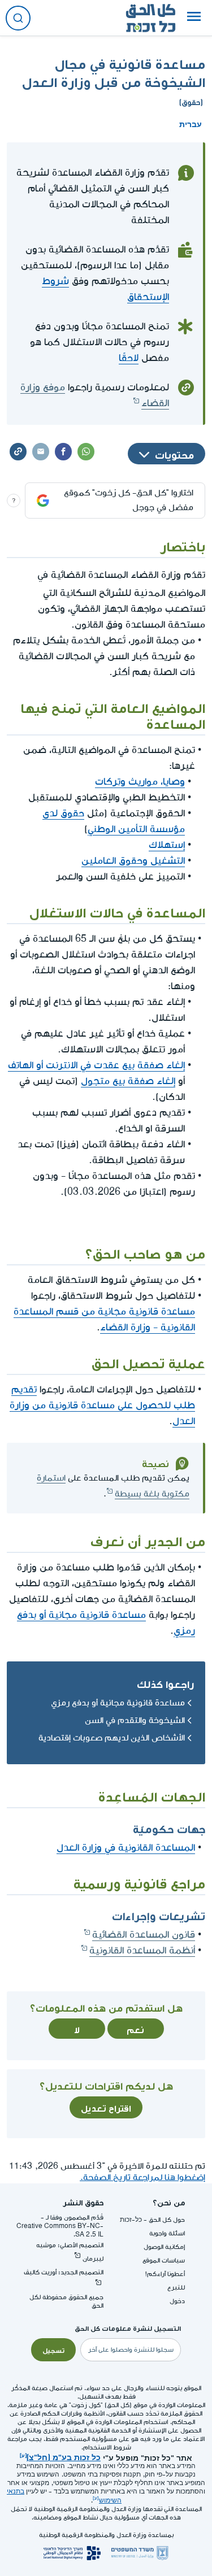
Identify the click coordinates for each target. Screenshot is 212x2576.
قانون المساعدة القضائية (144, 1935)
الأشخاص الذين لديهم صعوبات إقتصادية (112, 1738)
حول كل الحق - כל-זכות (152, 2220)
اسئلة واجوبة (167, 2233)
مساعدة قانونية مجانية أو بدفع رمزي (118, 1703)
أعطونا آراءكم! (165, 2274)
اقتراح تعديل (106, 2107)
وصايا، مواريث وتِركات (140, 782)
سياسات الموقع (164, 2260)
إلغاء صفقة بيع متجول (128, 1081)
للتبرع (176, 2288)
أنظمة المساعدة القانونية (142, 1950)
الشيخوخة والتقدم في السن (135, 1720)
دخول (177, 2301)
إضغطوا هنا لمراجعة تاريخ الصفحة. (142, 2177)
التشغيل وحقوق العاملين (133, 861)
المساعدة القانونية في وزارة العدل (126, 1848)
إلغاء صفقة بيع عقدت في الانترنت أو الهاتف (96, 1065)
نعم (135, 2029)
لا (77, 2029)
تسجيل (53, 2349)
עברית (191, 123)
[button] (194, 18)
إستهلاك (167, 845)
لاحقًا (129, 358)
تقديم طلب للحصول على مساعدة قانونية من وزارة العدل (102, 1405)
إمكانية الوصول (164, 2247)
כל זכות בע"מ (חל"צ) (64, 2456)
